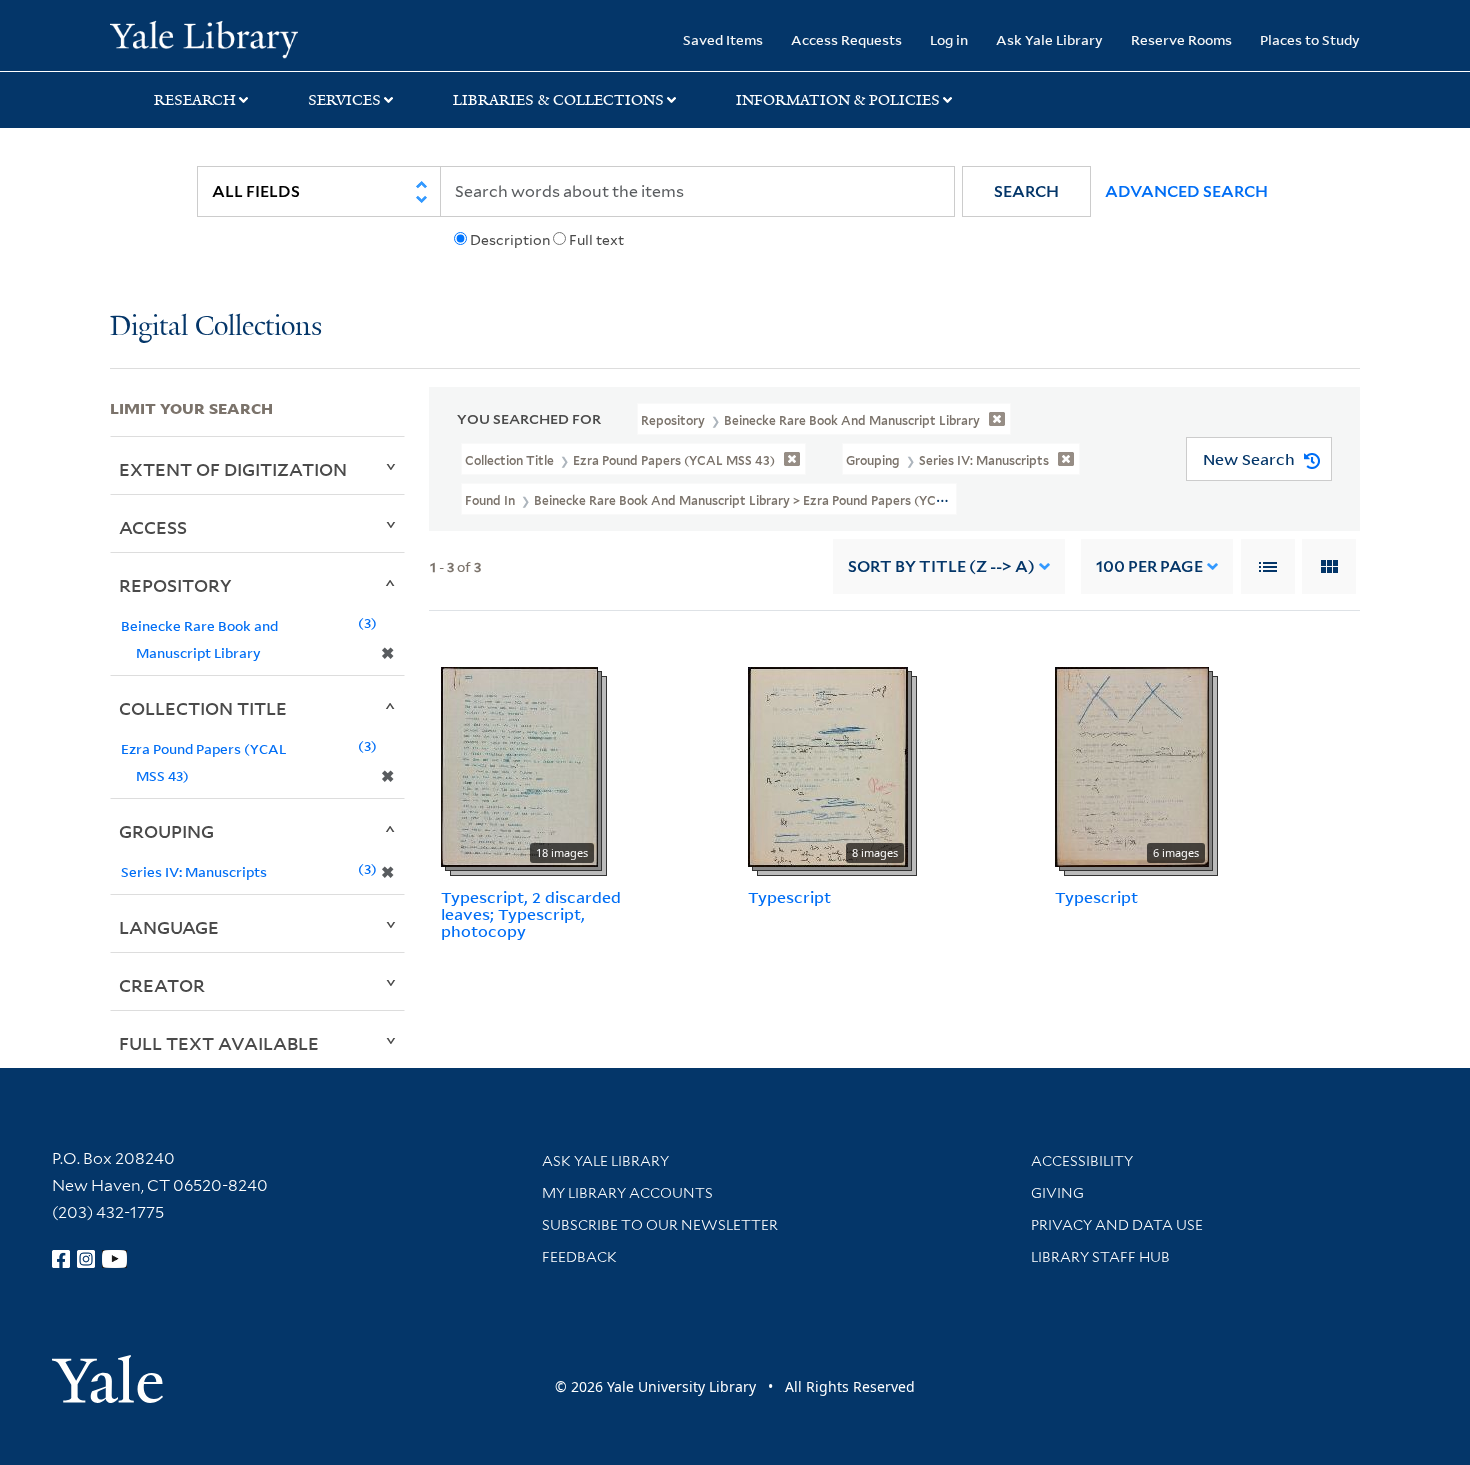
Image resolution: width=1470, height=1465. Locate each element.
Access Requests (846, 39)
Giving (1057, 1193)
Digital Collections (216, 327)
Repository (175, 585)
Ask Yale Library (1049, 39)
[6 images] (1132, 766)
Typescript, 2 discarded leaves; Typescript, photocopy (531, 914)
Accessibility (1082, 1161)
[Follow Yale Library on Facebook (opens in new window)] (61, 1259)
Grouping (166, 831)
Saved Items (723, 39)
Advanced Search (1186, 191)
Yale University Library (203, 38)
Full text (596, 240)
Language (169, 927)
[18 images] (519, 766)
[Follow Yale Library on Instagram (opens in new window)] (86, 1259)
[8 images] (828, 766)
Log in (949, 39)
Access (153, 527)
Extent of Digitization (233, 469)
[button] (1026, 191)
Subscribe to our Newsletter (660, 1225)
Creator (162, 985)
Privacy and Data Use (1117, 1225)
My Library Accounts (627, 1193)
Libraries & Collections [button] (558, 100)
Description (510, 240)
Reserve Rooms (1181, 39)
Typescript (789, 897)
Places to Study (1310, 39)
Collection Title (203, 708)
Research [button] (195, 100)
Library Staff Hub (1100, 1257)
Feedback (579, 1257)
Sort (941, 566)
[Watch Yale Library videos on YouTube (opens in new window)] (115, 1259)
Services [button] (344, 100)
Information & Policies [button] (838, 100)
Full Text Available (219, 1043)
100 (1149, 566)
